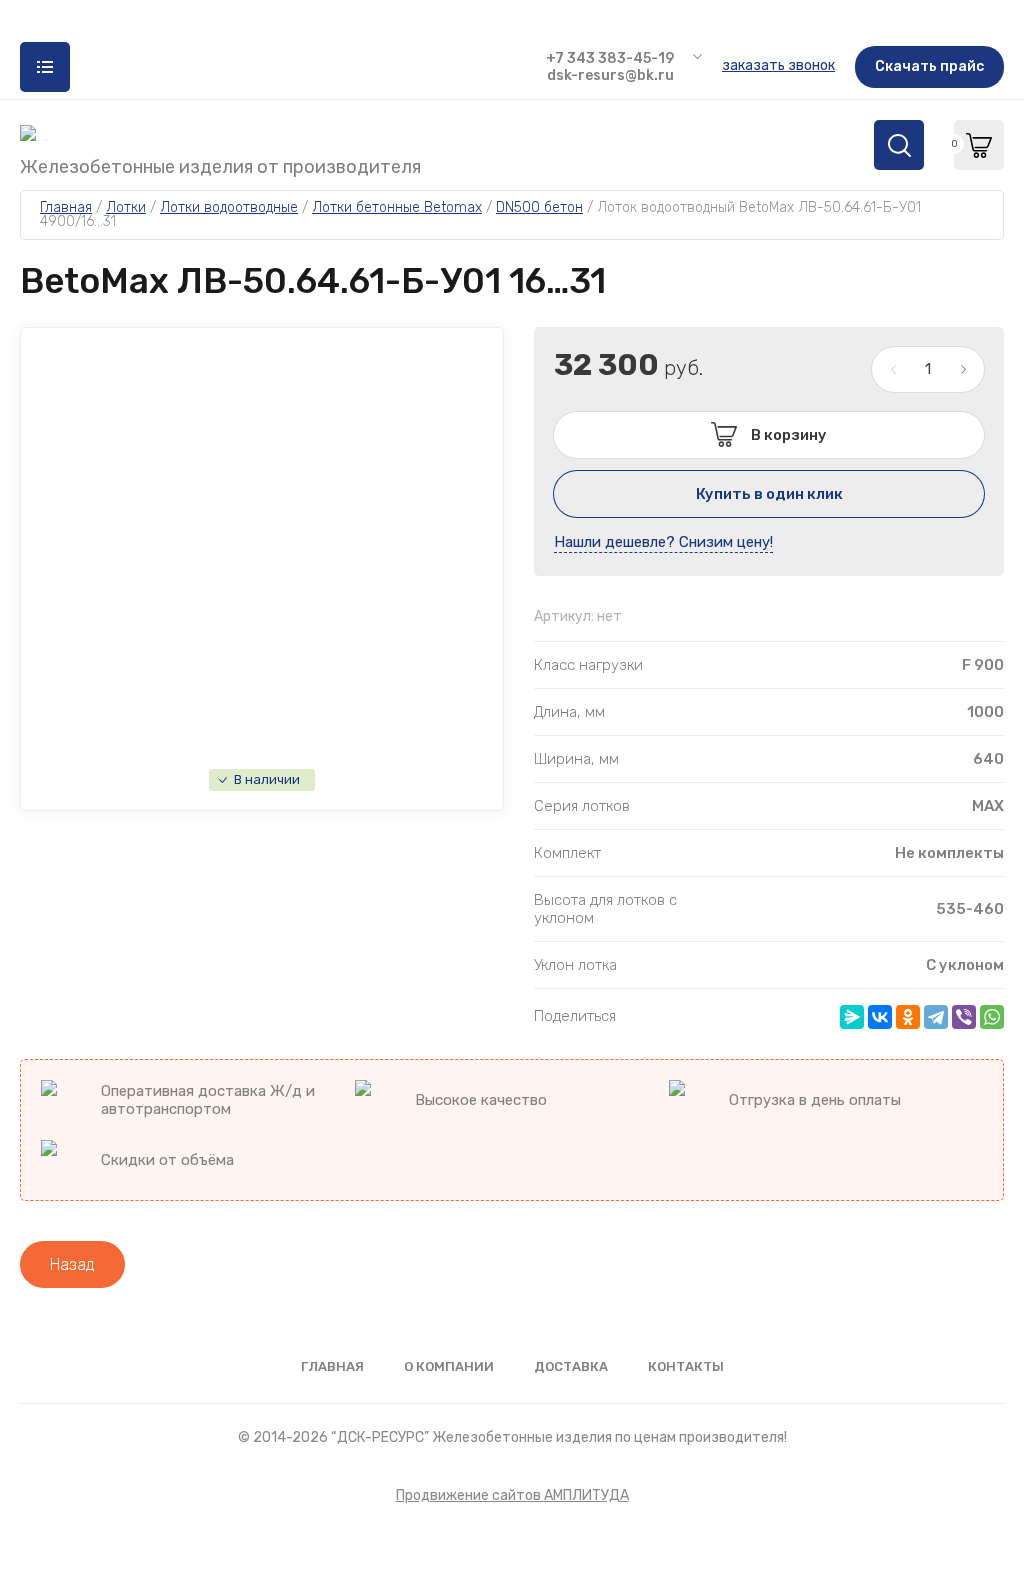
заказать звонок (778, 65)
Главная (332, 1366)
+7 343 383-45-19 (610, 58)
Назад (72, 1264)
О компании (449, 1366)
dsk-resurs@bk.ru (610, 75)
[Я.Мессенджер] (852, 1017)
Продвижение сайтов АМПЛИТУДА (512, 1495)
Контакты (686, 1366)
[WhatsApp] (992, 1017)
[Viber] (964, 1017)
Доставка (571, 1366)
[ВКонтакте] (880, 1017)
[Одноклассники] (908, 1017)
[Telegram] (936, 1017)
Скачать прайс (929, 66)
